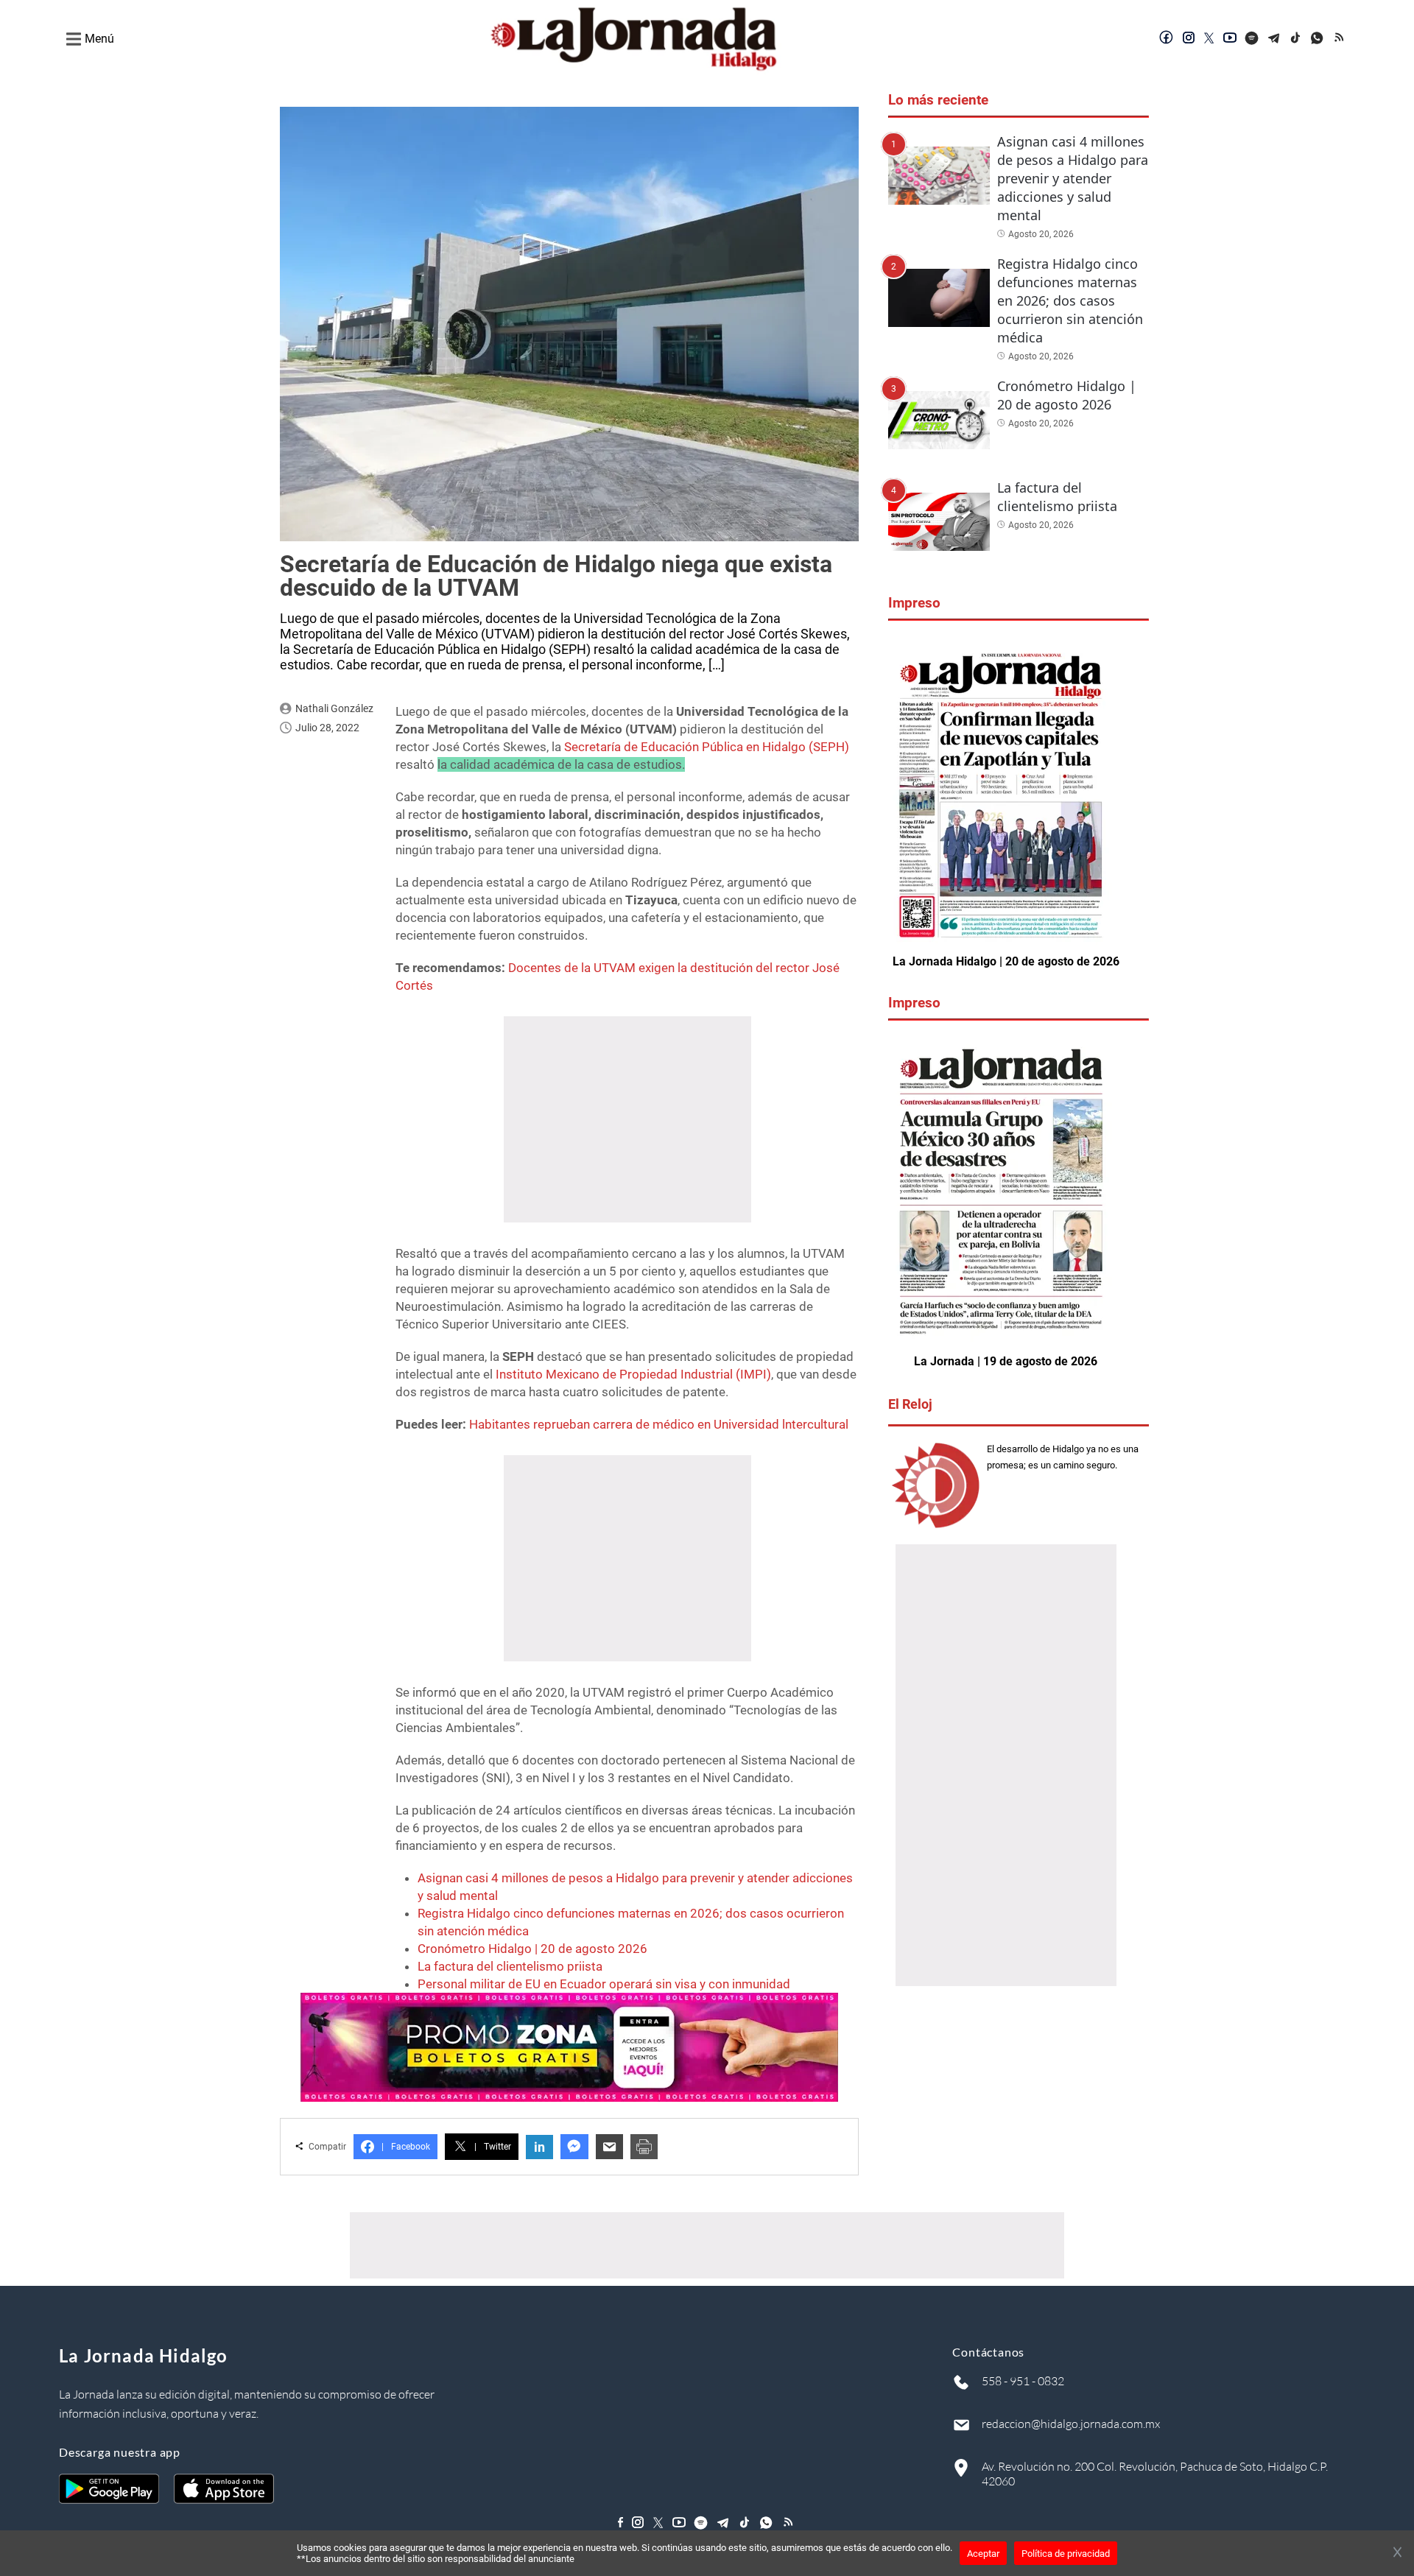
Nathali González (334, 708)
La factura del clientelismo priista (510, 1966)
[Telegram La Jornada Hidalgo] (1274, 39)
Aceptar (983, 2554)
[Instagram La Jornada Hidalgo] (1189, 39)
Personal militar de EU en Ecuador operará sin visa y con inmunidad (604, 1984)
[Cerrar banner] (1397, 2553)
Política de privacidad (1066, 2554)
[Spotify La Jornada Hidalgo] (1252, 39)
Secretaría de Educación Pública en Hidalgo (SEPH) (707, 747)
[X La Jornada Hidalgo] (1209, 39)
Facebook (406, 2147)
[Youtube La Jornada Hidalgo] (1230, 39)
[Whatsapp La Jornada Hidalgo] (1318, 39)
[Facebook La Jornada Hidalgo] (1167, 39)
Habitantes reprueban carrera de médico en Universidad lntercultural (659, 1424)
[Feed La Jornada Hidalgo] (1340, 39)
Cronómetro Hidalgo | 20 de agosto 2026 (532, 1949)
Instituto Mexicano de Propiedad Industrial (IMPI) (633, 1374)
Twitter (493, 2147)
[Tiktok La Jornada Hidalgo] (1296, 39)
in (539, 2147)
